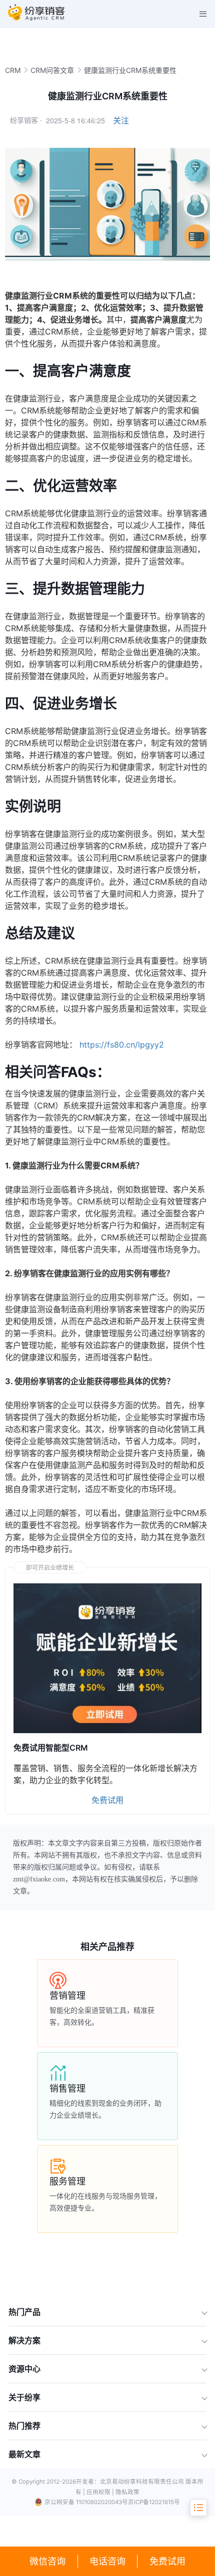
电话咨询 (107, 2561)
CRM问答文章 (52, 70)
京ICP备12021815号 (154, 2502)
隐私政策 (127, 2492)
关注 (121, 120)
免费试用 (167, 2561)
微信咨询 (47, 2561)
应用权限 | (101, 2492)
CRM (13, 70)
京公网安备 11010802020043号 (86, 2502)
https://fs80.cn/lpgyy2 (122, 1045)
